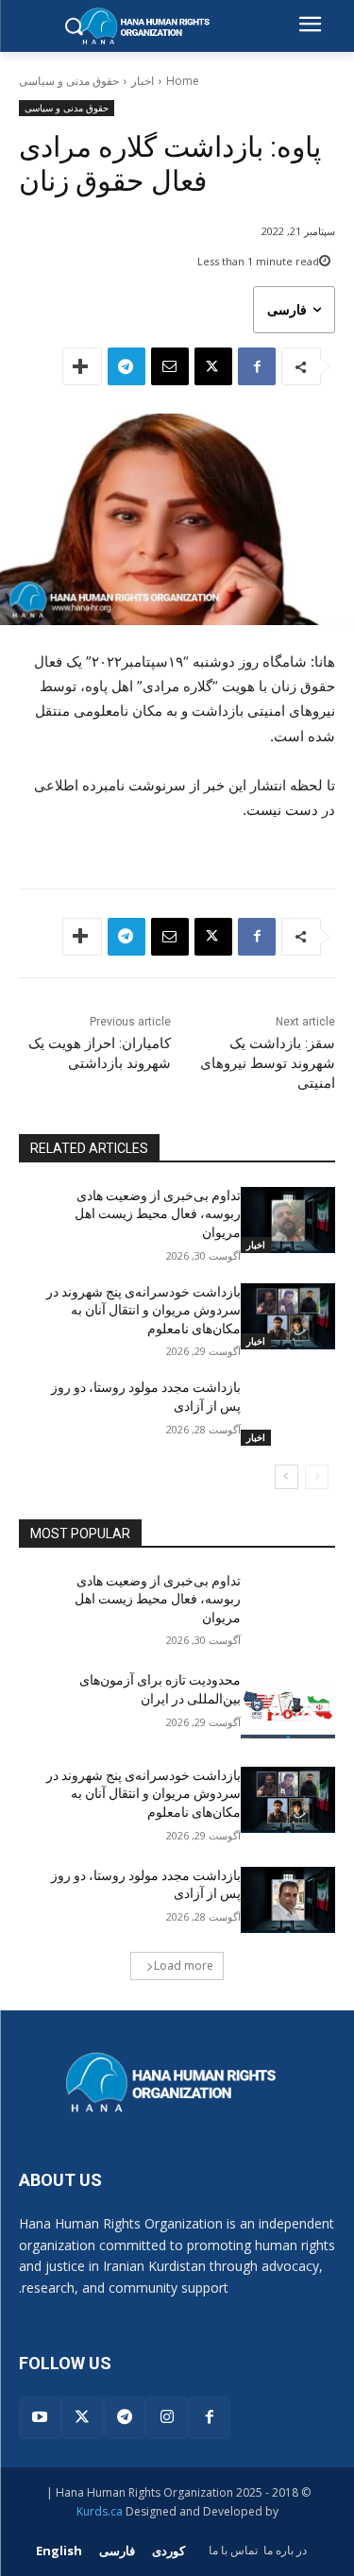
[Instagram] (167, 2418)
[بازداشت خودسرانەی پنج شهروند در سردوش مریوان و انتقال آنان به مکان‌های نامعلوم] (288, 1316)
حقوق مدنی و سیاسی (69, 81)
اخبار (143, 81)
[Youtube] (40, 2418)
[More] (82, 366)
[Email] (170, 366)
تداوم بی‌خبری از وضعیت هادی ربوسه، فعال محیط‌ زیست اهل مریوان (158, 1214)
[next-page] (287, 1477)
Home (183, 81)
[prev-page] (317, 1477)
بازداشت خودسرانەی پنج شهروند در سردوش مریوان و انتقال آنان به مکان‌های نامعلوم (143, 1310)
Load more (184, 1966)
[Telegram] (126, 366)
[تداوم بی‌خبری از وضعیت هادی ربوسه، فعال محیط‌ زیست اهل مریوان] (288, 1220)
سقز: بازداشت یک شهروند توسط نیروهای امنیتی (268, 1063)
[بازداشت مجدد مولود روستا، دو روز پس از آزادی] (288, 1412)
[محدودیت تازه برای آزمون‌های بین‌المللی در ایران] (288, 1704)
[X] (213, 366)
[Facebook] (257, 366)
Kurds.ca (100, 2511)
